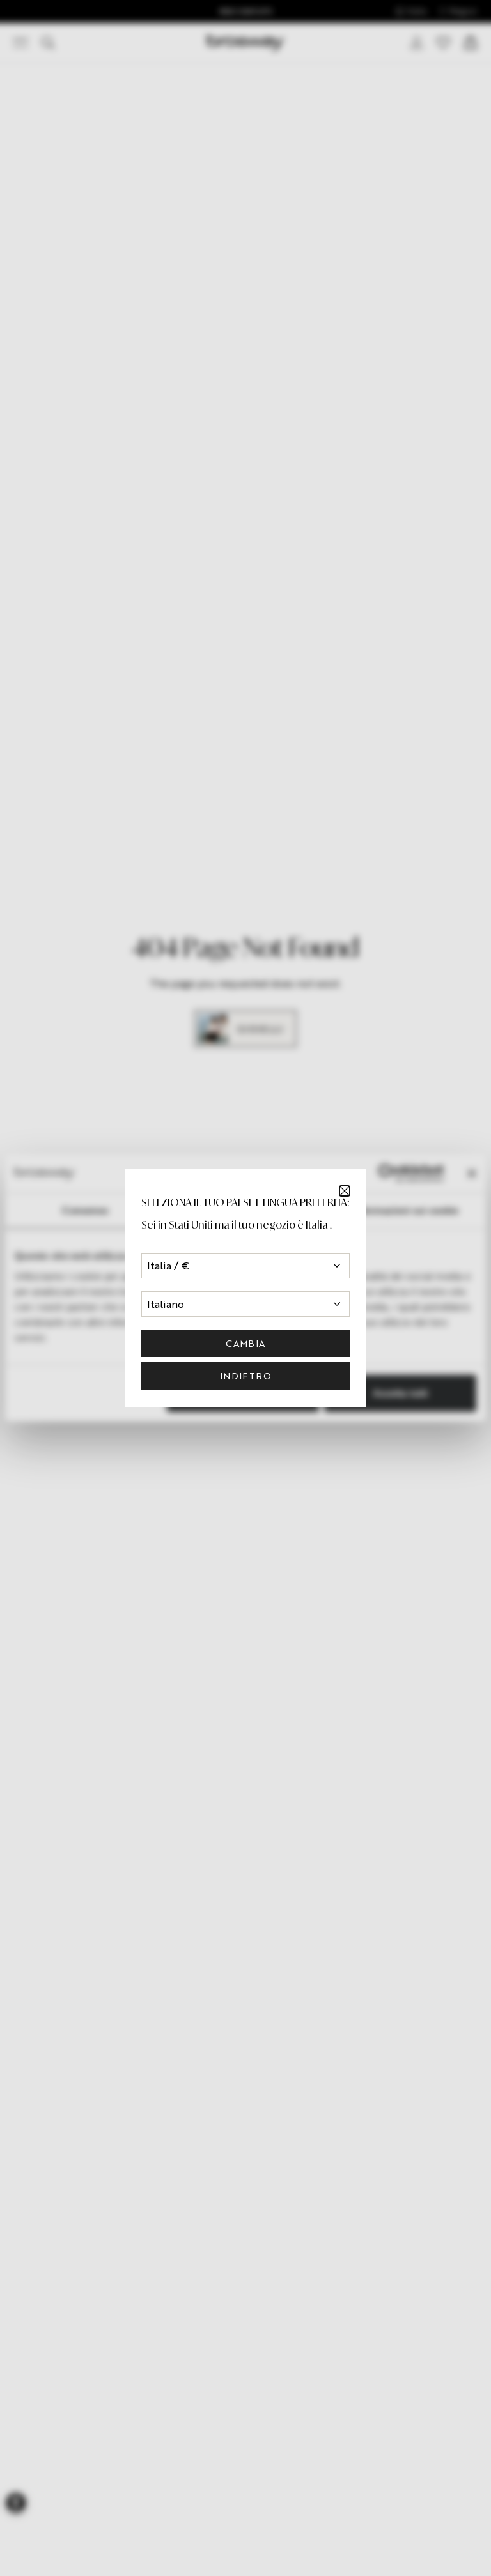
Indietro (245, 1376)
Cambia (245, 1343)
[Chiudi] (345, 1191)
